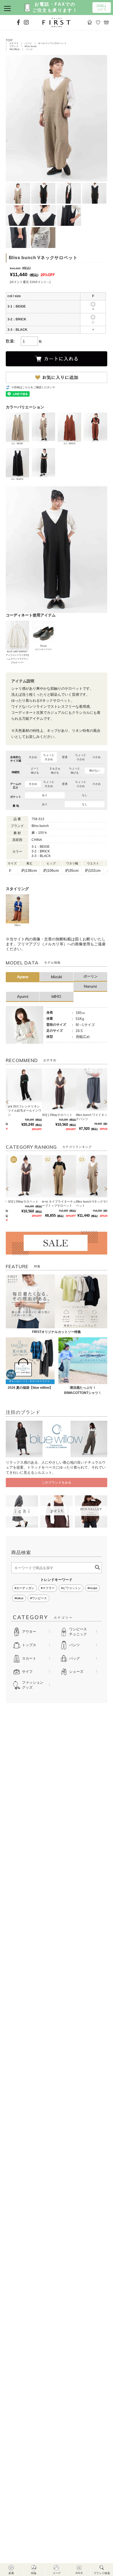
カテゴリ (14, 43)
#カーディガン (24, 1588)
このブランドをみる (56, 1483)
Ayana (23, 977)
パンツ (28, 43)
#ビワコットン (71, 1588)
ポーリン (91, 976)
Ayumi (23, 996)
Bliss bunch (31, 46)
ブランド (14, 46)
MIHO (56, 996)
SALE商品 (15, 49)
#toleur (19, 1598)
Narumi (90, 986)
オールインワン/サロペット (52, 43)
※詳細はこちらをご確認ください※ (33, 387)
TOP (9, 40)
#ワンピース (39, 1598)
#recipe (92, 1588)
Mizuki (56, 977)
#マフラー (48, 1588)
